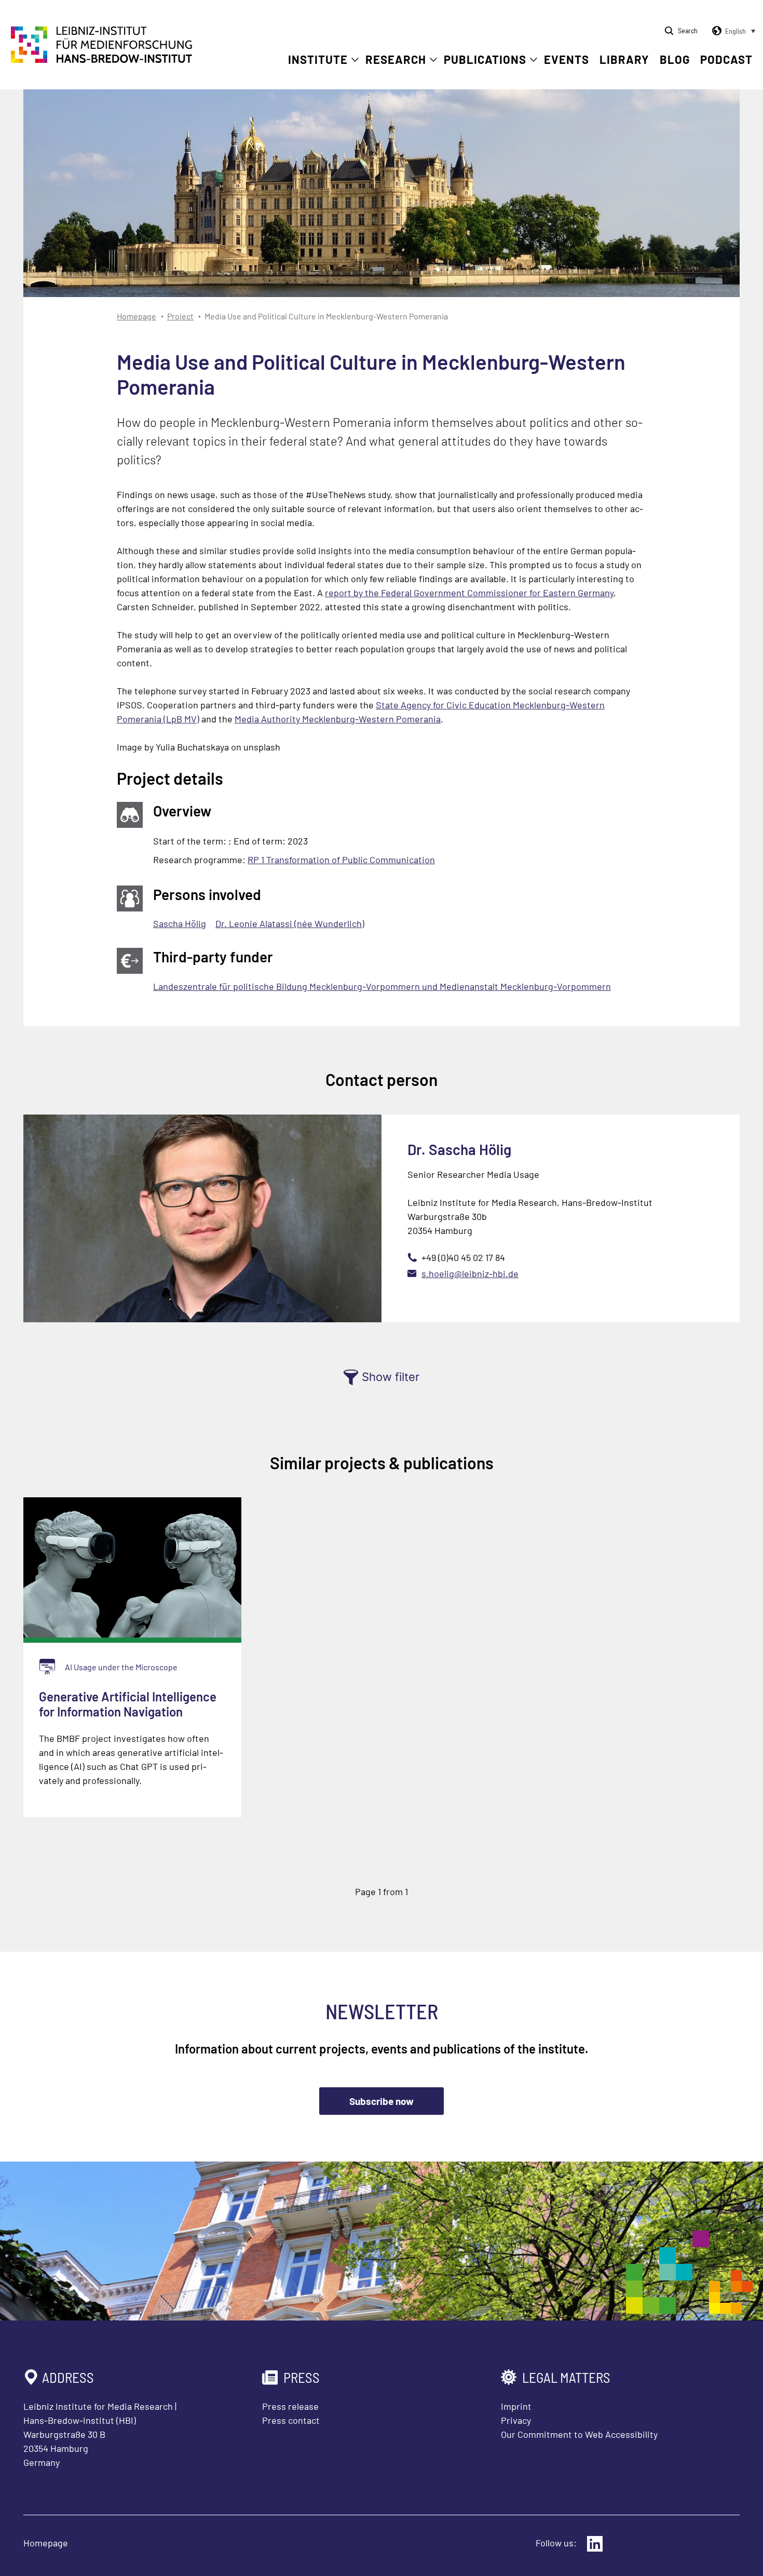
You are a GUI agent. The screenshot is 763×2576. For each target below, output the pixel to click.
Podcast (726, 59)
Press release (290, 2406)
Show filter (391, 1377)
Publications (485, 59)
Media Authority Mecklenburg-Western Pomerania (338, 719)
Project (180, 316)
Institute (318, 59)
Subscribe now (382, 2101)
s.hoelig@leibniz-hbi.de (470, 1273)
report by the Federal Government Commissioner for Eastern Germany (469, 593)
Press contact (291, 2420)
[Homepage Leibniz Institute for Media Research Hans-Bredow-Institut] (102, 60)
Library (624, 59)
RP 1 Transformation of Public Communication (341, 860)
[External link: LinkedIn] (595, 2544)
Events (567, 59)
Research (396, 59)
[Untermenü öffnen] (355, 60)
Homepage (137, 316)
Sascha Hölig (180, 923)
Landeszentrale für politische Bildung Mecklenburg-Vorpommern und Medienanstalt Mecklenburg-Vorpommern (382, 986)
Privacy (516, 2420)
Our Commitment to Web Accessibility (579, 2434)
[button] (732, 31)
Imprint (516, 2406)
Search (688, 30)
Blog (675, 59)
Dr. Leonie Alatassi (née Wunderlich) (290, 923)
